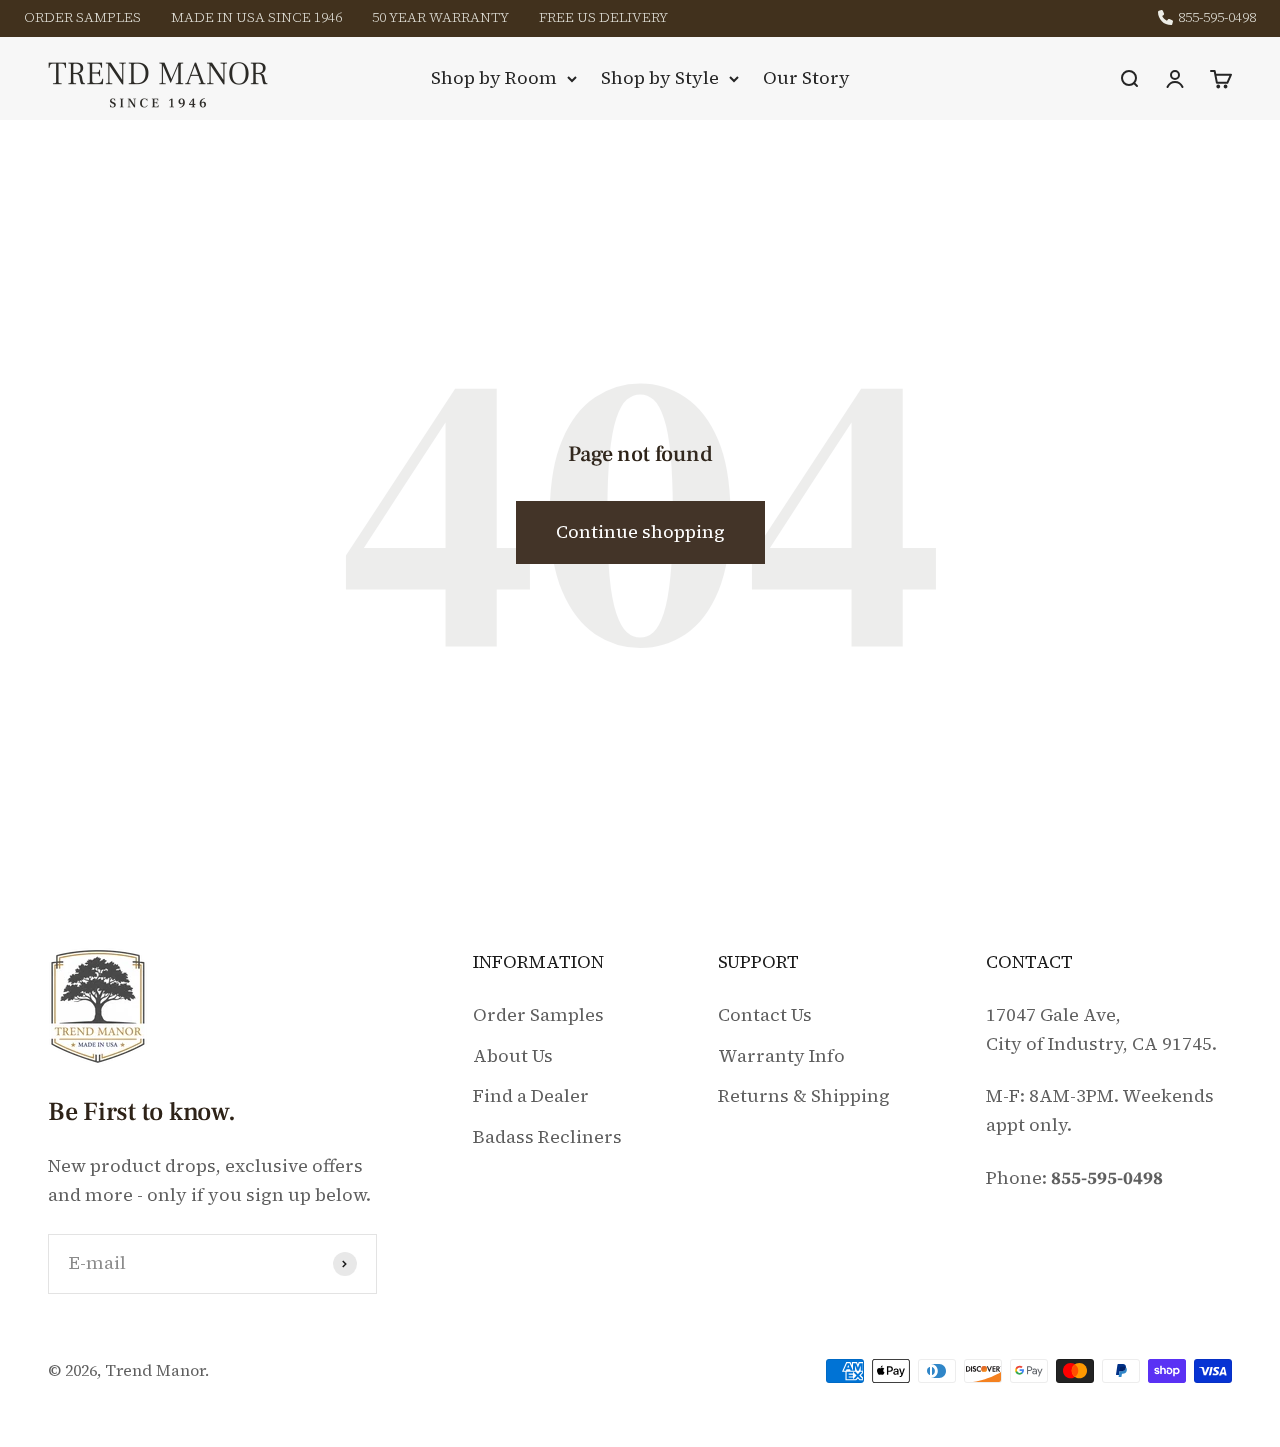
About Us (513, 1055)
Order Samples (82, 17)
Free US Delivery (603, 17)
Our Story (806, 77)
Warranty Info (781, 1055)
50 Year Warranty (440, 17)
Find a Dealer (531, 1095)
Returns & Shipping (804, 1095)
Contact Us (765, 1014)
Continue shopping (640, 531)
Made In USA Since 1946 (256, 17)
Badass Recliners (547, 1136)
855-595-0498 (1217, 18)
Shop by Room (494, 77)
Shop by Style (660, 77)
